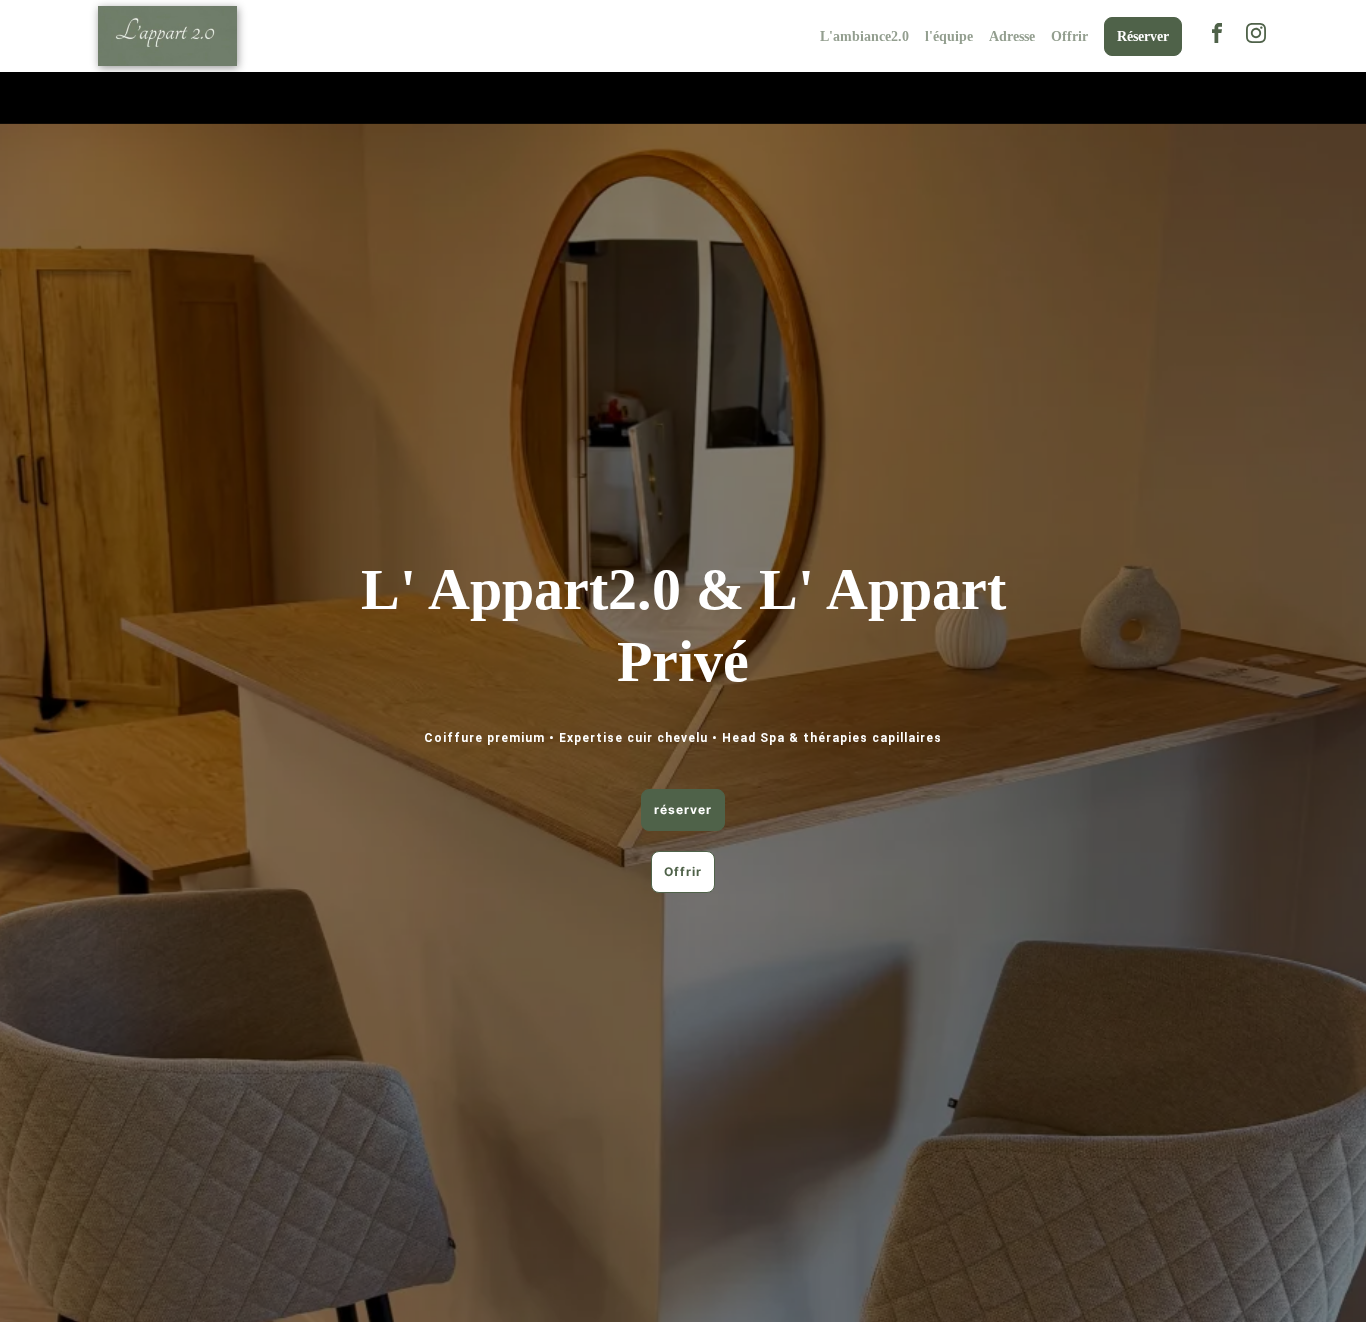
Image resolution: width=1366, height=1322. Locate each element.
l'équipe (949, 36)
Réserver (1143, 36)
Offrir (1069, 36)
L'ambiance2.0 (864, 36)
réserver (683, 809)
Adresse (1012, 36)
